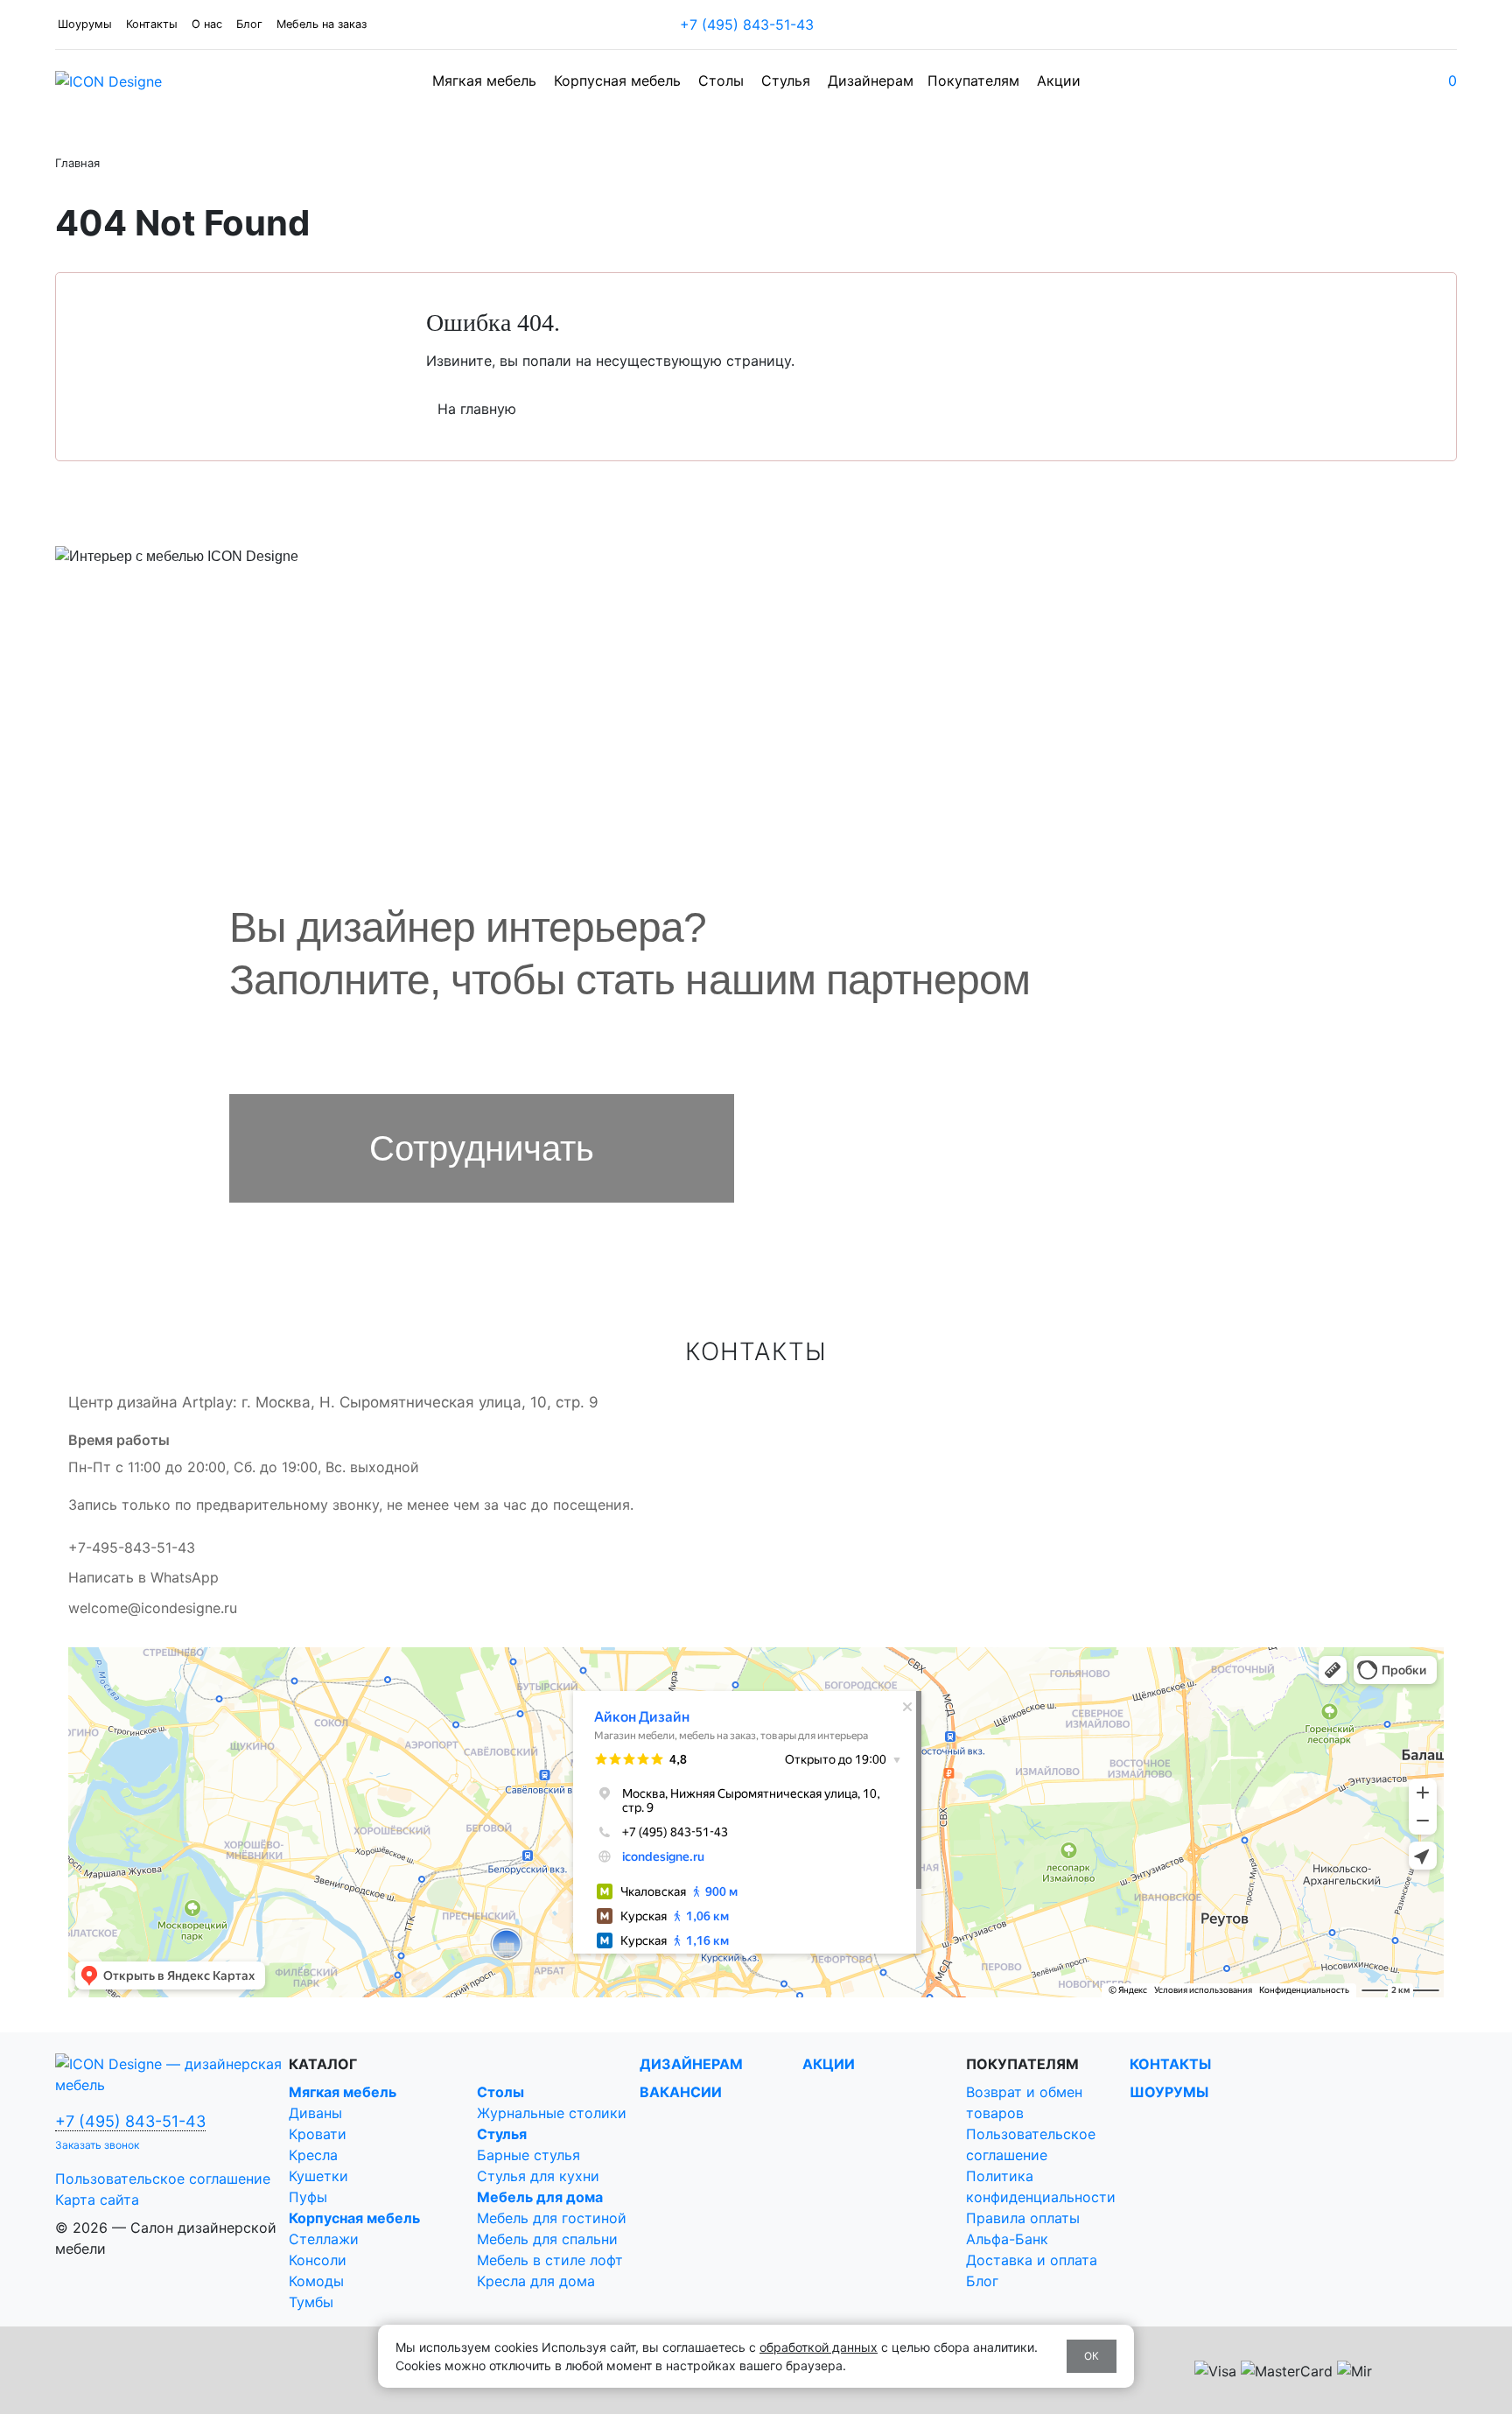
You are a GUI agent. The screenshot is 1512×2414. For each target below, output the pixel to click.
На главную (477, 409)
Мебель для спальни (547, 2239)
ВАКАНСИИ (681, 2092)
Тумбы (311, 2302)
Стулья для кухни (538, 2176)
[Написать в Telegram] (830, 25)
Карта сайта (97, 2200)
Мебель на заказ (322, 24)
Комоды (316, 2281)
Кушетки (318, 2176)
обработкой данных (819, 2347)
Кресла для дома (536, 2281)
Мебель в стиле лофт (550, 2260)
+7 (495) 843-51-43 (749, 25)
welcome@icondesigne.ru (153, 1608)
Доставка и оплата (1032, 2260)
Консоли (318, 2260)
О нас (207, 24)
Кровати (318, 2134)
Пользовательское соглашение (163, 2179)
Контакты (152, 24)
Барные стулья (528, 2155)
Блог (249, 24)
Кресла (313, 2155)
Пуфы (308, 2197)
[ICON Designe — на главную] (172, 2073)
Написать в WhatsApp (143, 1577)
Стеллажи (324, 2239)
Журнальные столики (552, 2113)
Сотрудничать (482, 1148)
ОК (1092, 2356)
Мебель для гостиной (552, 2218)
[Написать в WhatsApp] (827, 25)
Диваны (315, 2113)
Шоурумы (85, 24)
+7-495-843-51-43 (132, 1547)
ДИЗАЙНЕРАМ (691, 2064)
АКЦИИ (829, 2064)
